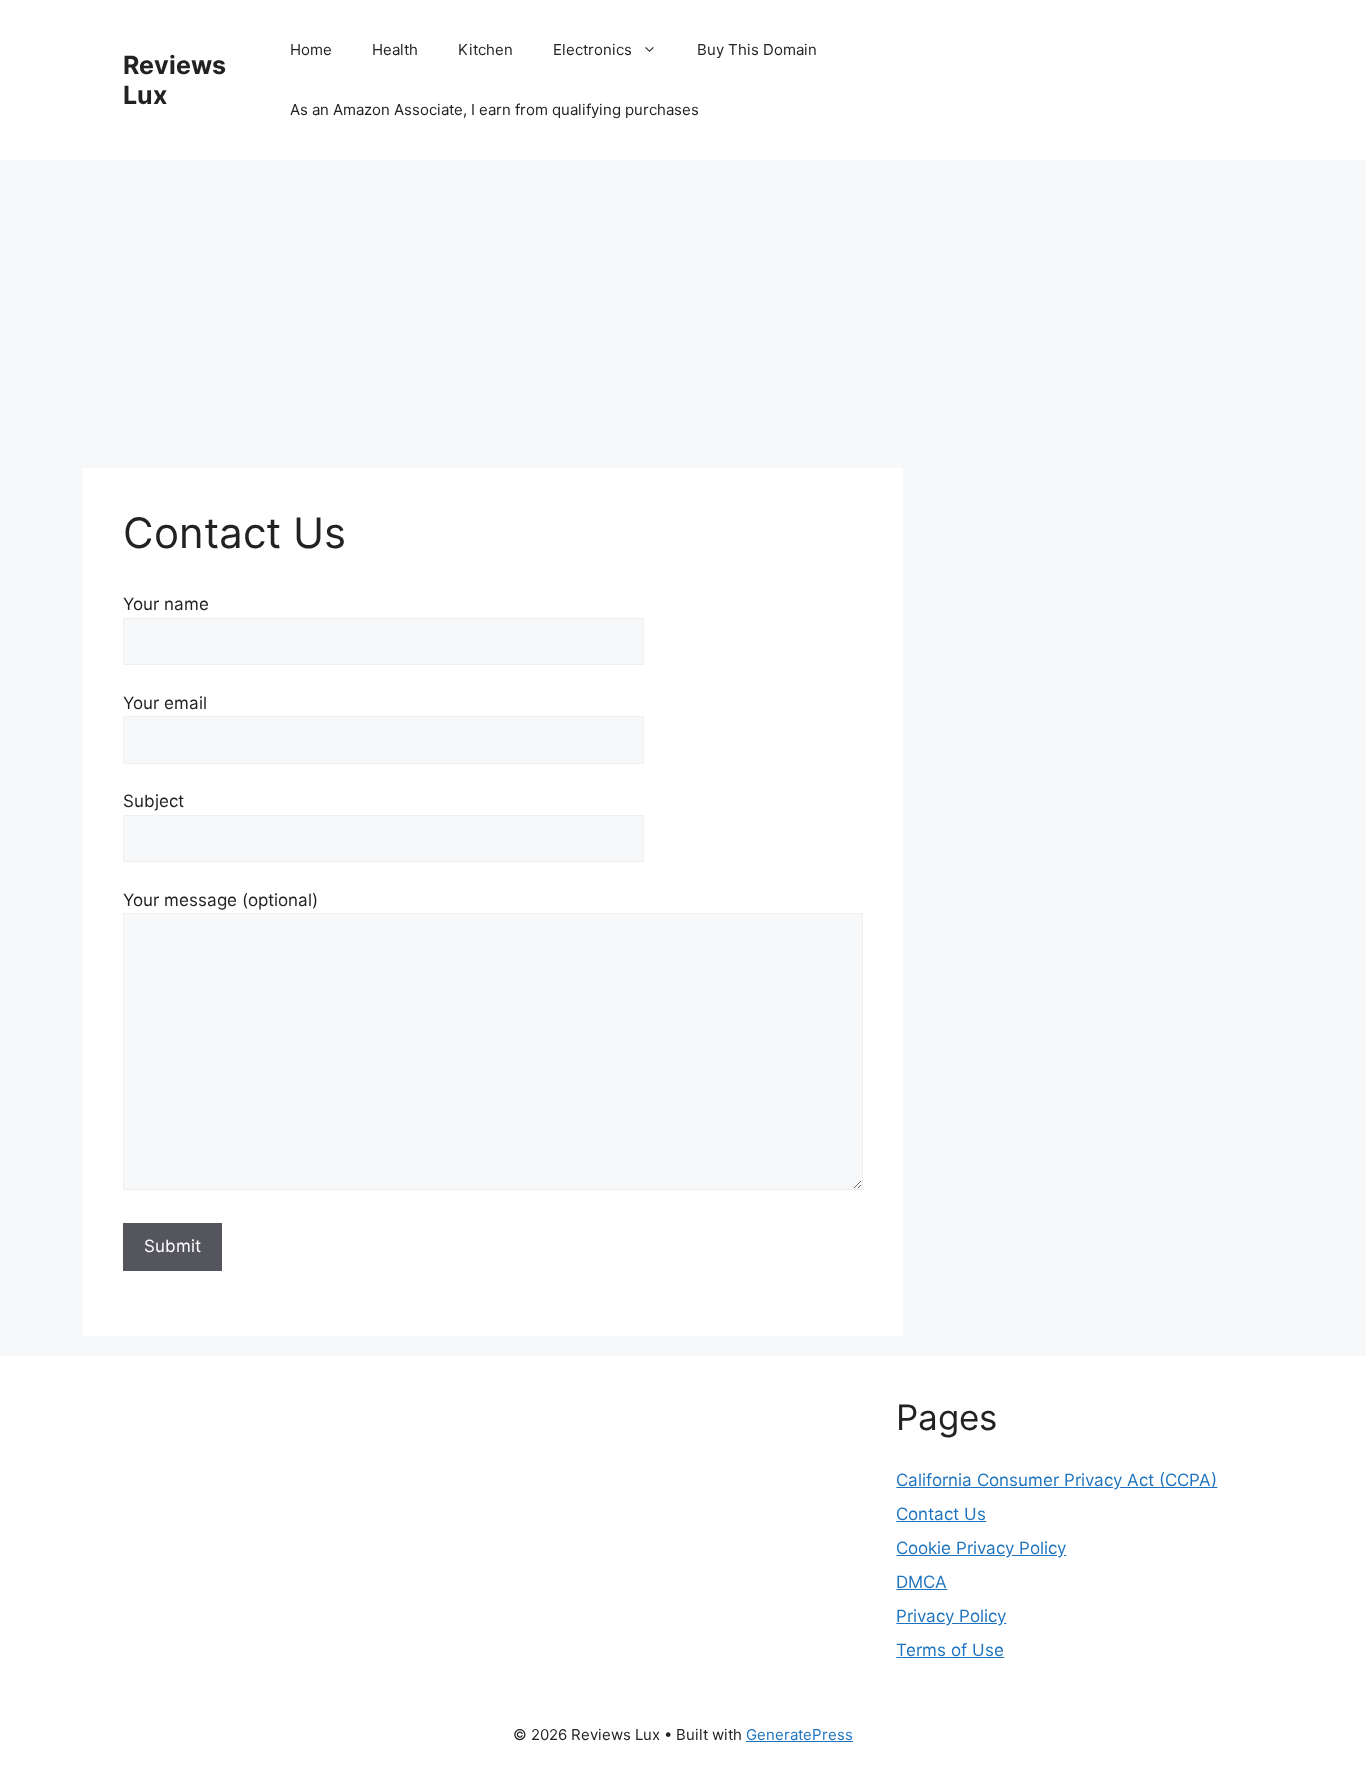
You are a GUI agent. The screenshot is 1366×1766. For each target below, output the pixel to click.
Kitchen (485, 49)
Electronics (592, 49)
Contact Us (941, 1514)
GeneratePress (799, 1734)
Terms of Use (950, 1650)
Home (311, 49)
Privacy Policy (951, 1616)
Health (395, 49)
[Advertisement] (493, 320)
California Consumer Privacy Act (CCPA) (1056, 1480)
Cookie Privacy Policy (981, 1548)
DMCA (921, 1582)
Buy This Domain (757, 49)
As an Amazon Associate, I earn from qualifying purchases (494, 109)
